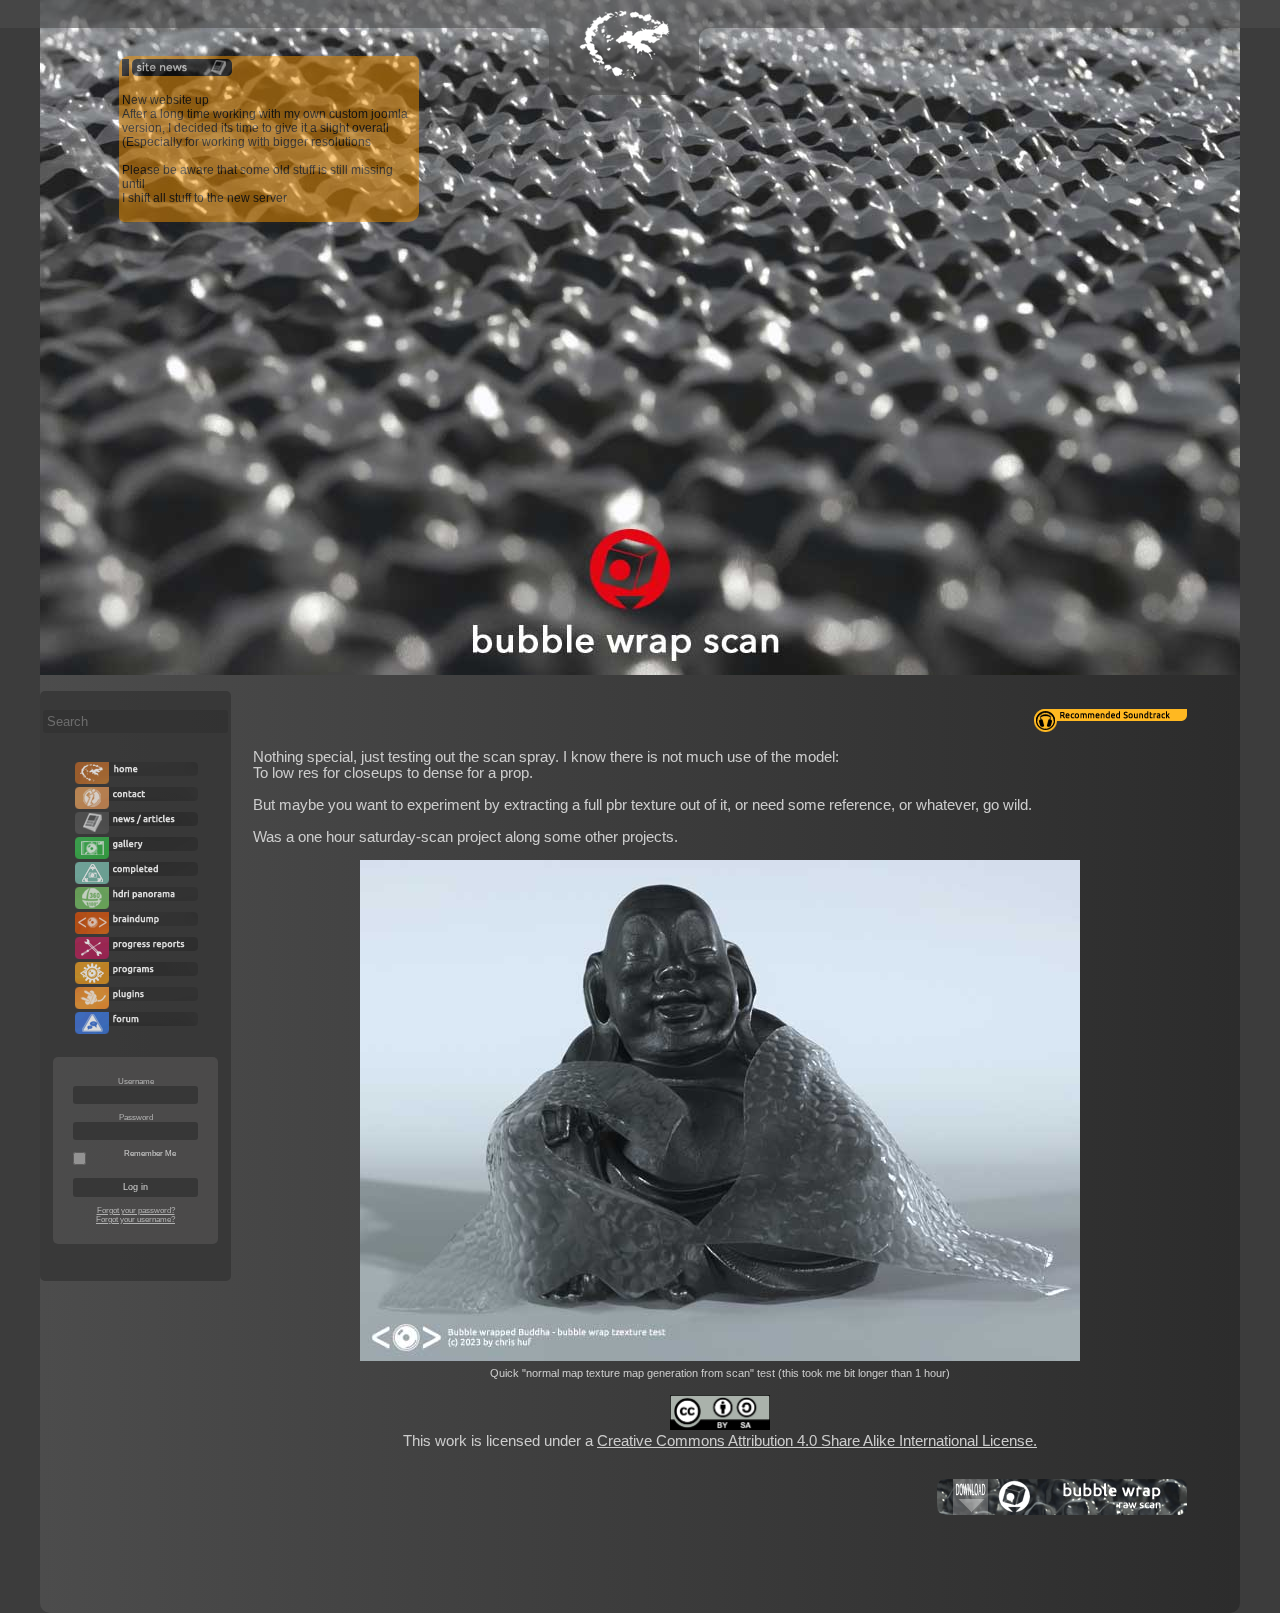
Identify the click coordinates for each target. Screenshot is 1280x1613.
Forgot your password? (136, 1210)
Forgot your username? (135, 1219)
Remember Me (150, 1153)
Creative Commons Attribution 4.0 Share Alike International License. (817, 1441)
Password (136, 1117)
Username (136, 1081)
